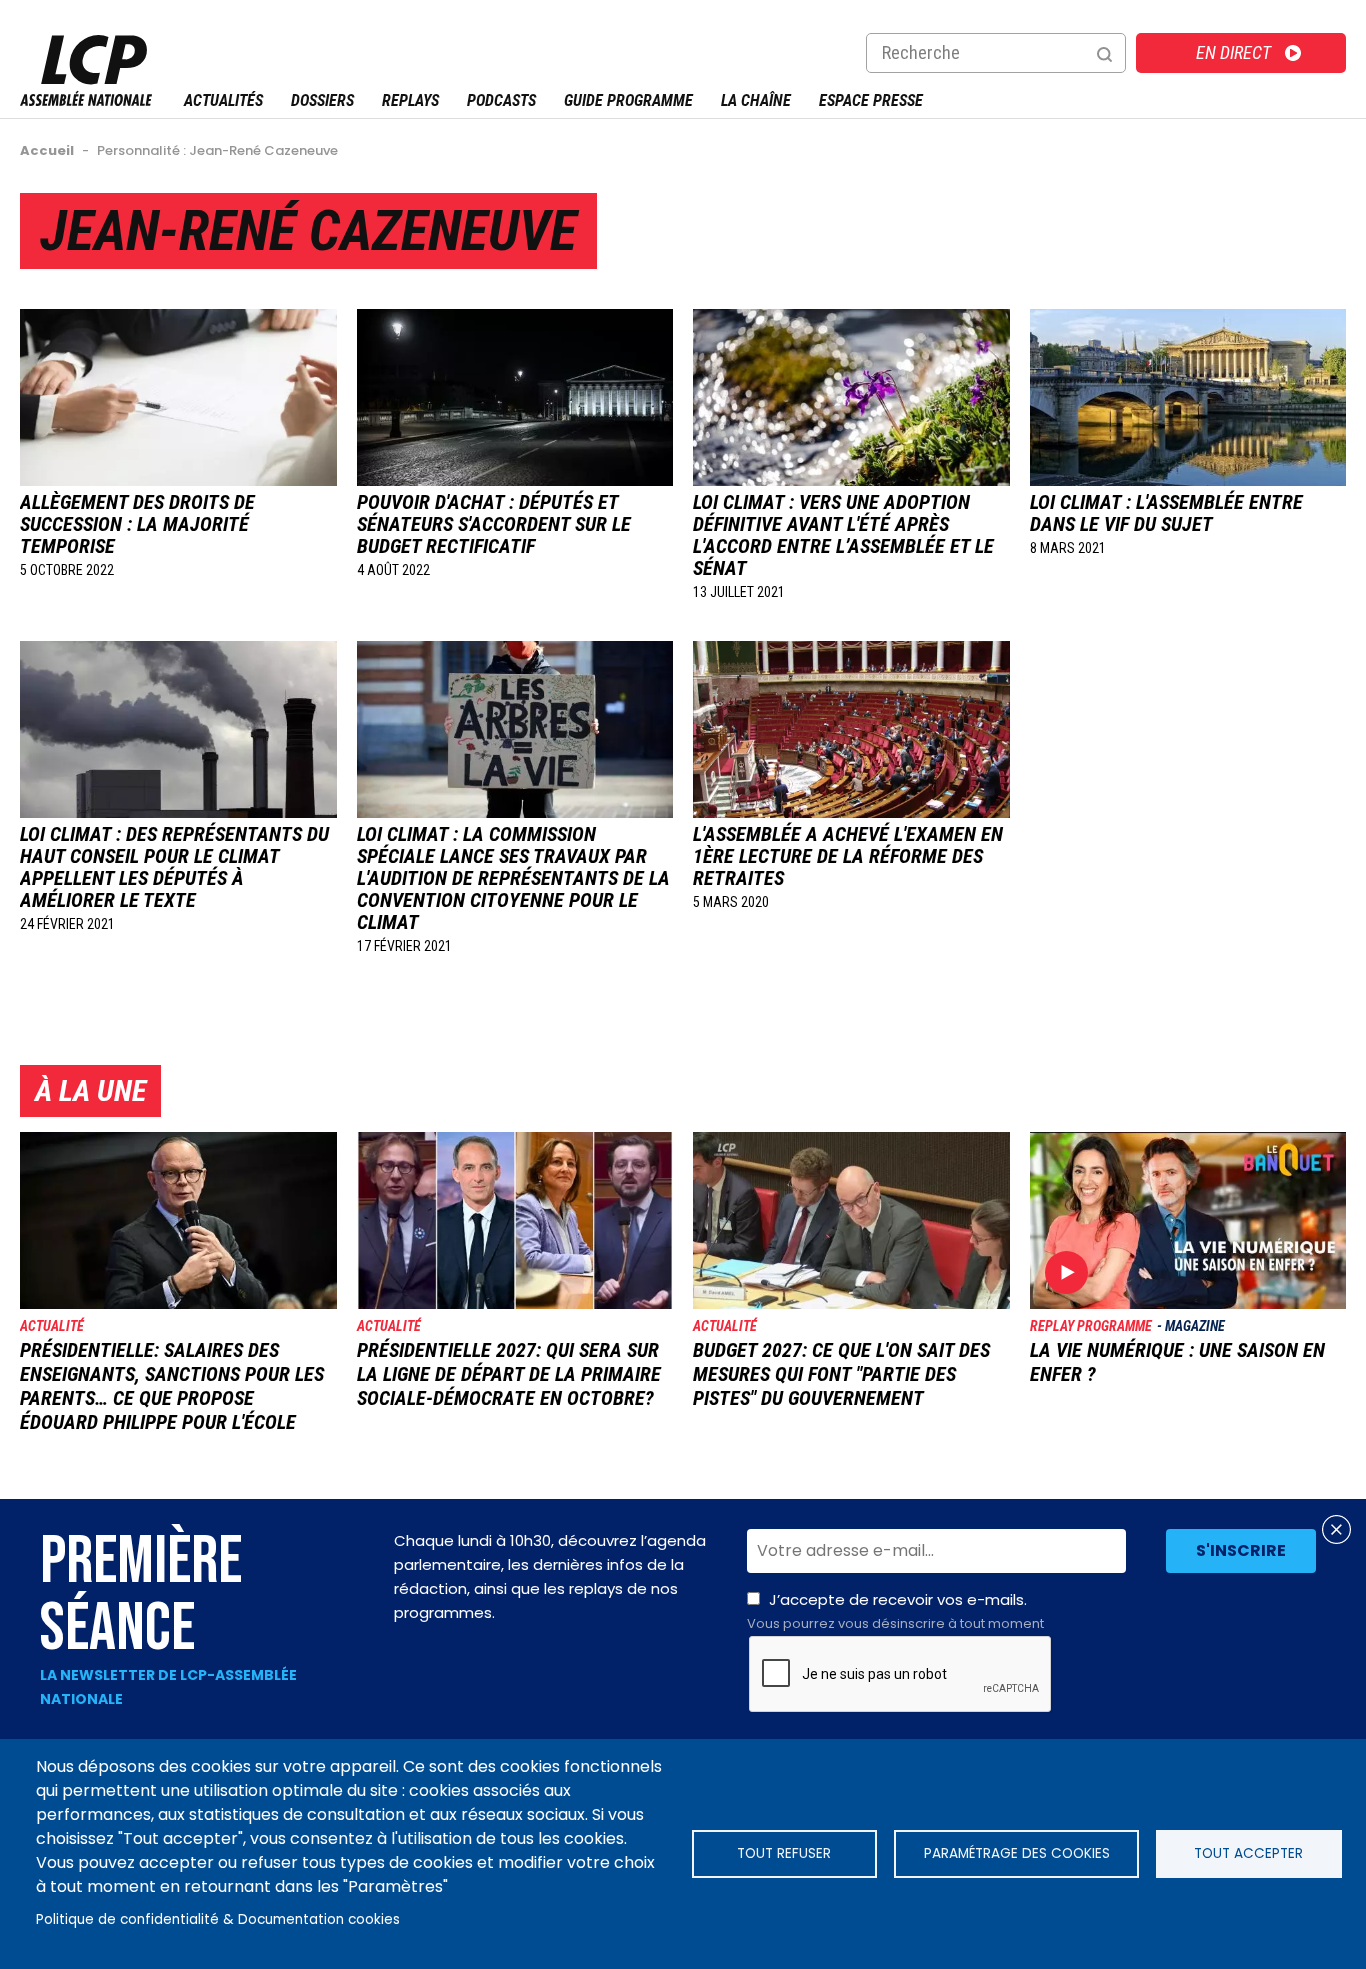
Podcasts (501, 100)
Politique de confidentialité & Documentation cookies (218, 1919)
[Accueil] (86, 100)
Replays (410, 100)
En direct (1233, 52)
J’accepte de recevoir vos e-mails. (895, 1611)
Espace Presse (871, 100)
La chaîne (756, 100)
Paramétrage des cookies (1017, 1853)
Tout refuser (784, 1853)
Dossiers (322, 100)
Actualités (223, 100)
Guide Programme (628, 100)
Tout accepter (1248, 1853)
